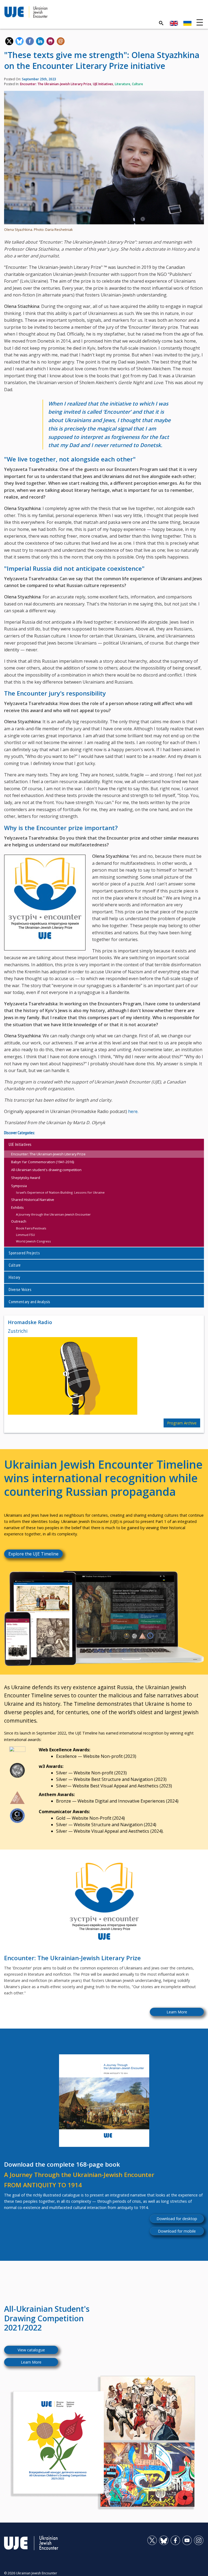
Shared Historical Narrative (33, 1200)
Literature (123, 84)
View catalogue (31, 2350)
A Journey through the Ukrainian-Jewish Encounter (53, 1214)
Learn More (177, 2012)
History (14, 1277)
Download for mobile (177, 2231)
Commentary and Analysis (29, 1302)
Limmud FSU (25, 1235)
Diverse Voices (20, 1289)
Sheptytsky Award (26, 1178)
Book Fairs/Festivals (31, 1228)
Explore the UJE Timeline (33, 1554)
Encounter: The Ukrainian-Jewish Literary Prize (56, 84)
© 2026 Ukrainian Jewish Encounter (31, 2573)
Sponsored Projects (24, 1253)
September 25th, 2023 (39, 79)
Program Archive (182, 1423)
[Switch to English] (174, 23)
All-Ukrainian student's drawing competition (46, 1170)
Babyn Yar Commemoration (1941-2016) (43, 1162)
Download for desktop (177, 2219)
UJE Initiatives (103, 84)
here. (133, 1111)
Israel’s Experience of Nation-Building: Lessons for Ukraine (60, 1192)
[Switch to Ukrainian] (187, 23)
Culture (137, 84)
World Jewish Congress (33, 1241)
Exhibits (17, 1207)
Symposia (19, 1186)
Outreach (19, 1221)
